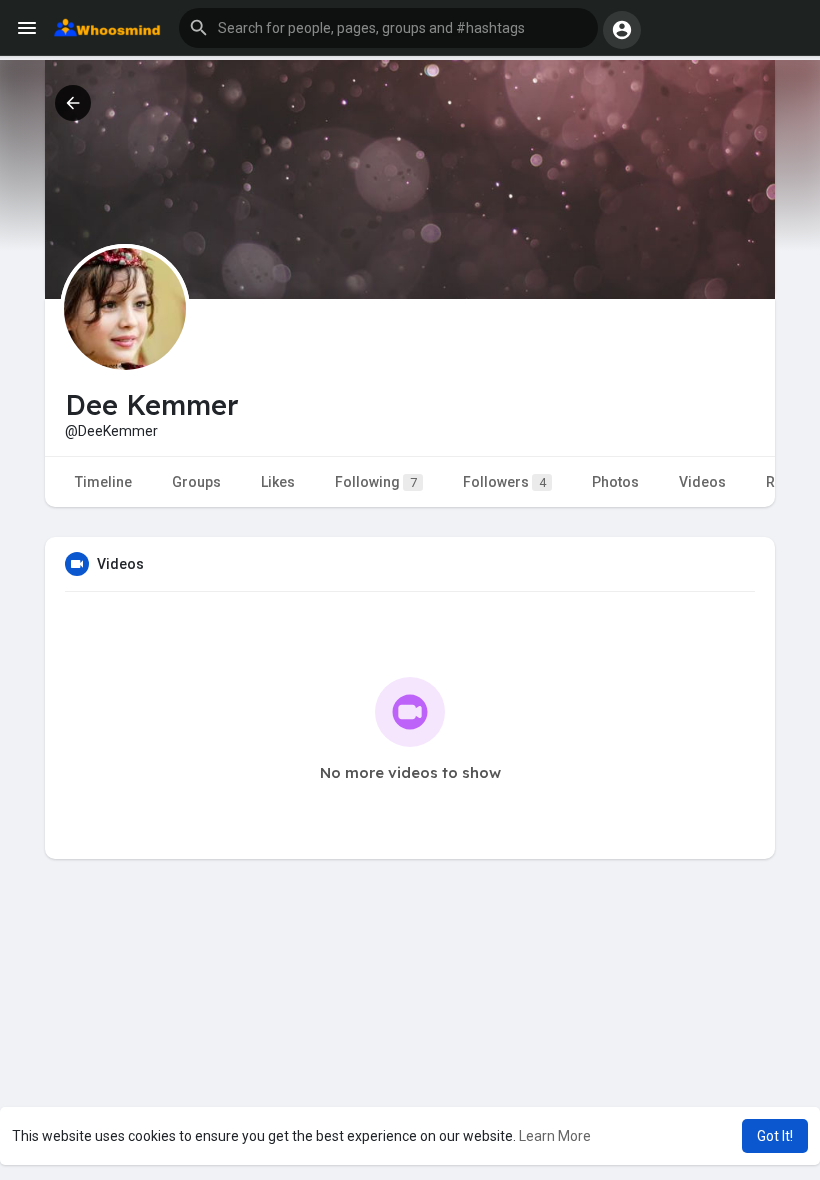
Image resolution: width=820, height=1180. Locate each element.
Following (376, 482)
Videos (702, 482)
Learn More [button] (555, 1136)
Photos (615, 482)
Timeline (103, 482)
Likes (278, 482)
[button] (388, 28)
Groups (196, 482)
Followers (504, 482)
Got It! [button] (775, 1136)
